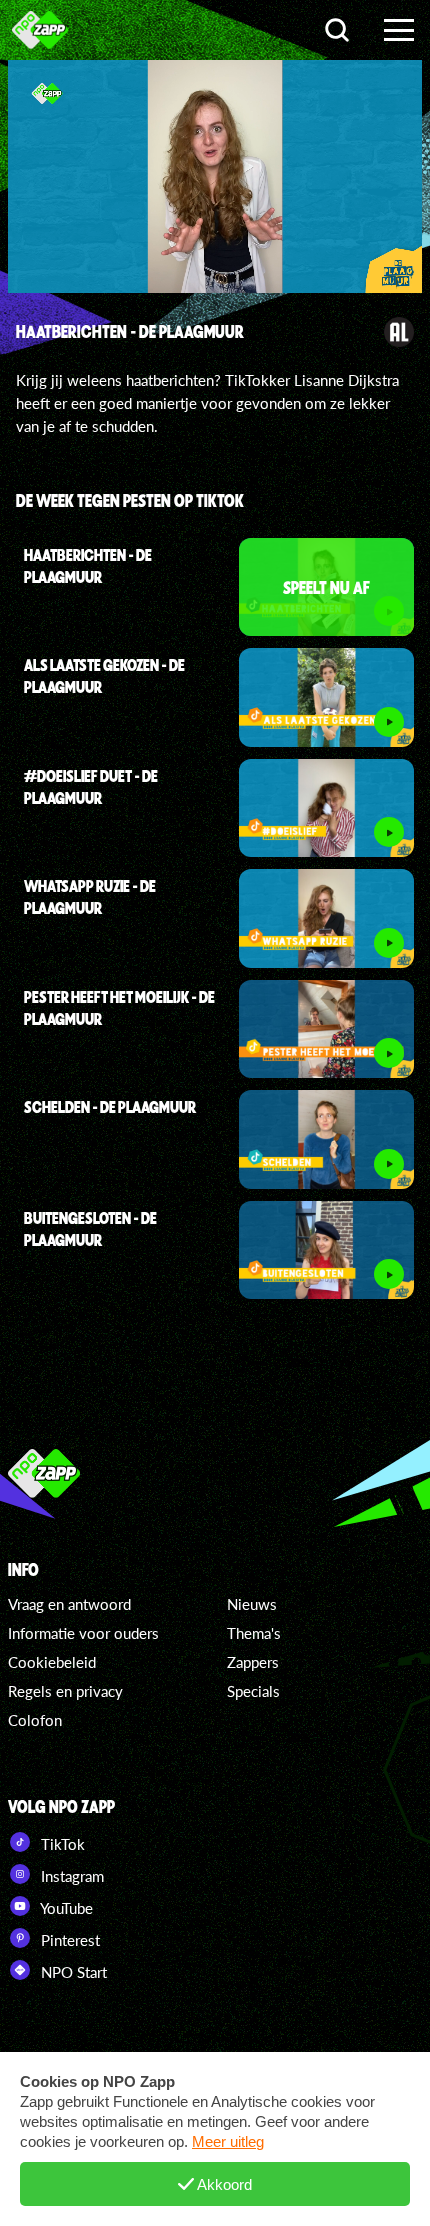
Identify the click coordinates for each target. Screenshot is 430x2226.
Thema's (254, 1633)
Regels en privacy (65, 1691)
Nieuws (252, 1604)
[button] (109, 180)
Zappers (253, 1662)
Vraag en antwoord (69, 1604)
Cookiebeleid (52, 1662)
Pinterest (68, 1940)
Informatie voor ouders (83, 1633)
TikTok (61, 1844)
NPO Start (72, 1972)
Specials (253, 1691)
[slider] (218, 267)
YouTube (65, 1908)
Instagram (70, 1876)
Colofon (35, 1720)
